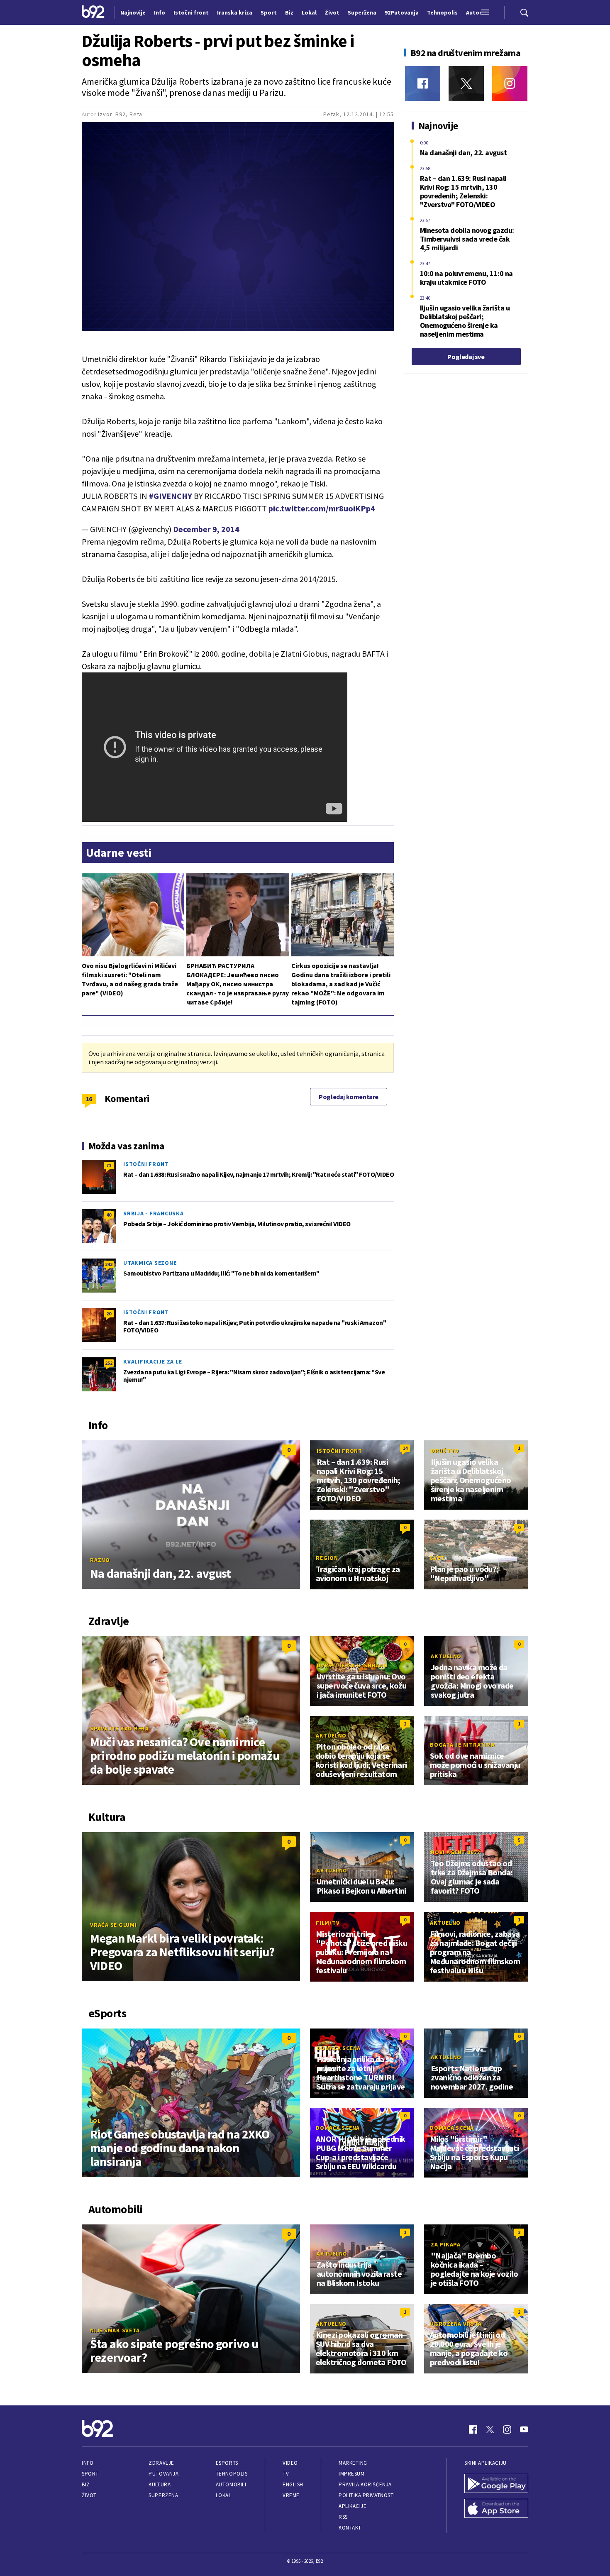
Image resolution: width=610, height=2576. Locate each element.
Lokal (224, 2495)
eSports (227, 2463)
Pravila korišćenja (365, 2484)
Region (327, 1558)
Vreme (291, 2495)
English (293, 2484)
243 (109, 1264)
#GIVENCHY (171, 496)
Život (89, 2495)
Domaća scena (339, 2048)
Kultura (160, 2484)
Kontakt (350, 2528)
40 (109, 1215)
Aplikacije (353, 2506)
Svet (437, 1558)
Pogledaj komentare (349, 1097)
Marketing (353, 2463)
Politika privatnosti (367, 2495)
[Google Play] (496, 2484)
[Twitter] (466, 84)
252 (109, 1363)
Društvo (445, 1451)
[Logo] (93, 12)
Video (290, 2463)
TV (286, 2474)
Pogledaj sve (466, 357)
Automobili (231, 2484)
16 (89, 1099)
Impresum (351, 2474)
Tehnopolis (232, 2474)
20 (109, 1314)
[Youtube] (524, 2429)
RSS (343, 2517)
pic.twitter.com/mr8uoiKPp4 (322, 508)
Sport (90, 2474)
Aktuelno (446, 1656)
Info (88, 2463)
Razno (100, 1560)
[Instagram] (510, 84)
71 (109, 1165)
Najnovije (133, 12)
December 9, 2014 (206, 529)
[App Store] (496, 2509)
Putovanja (163, 2474)
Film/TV (328, 1923)
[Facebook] (423, 84)
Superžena (163, 2495)
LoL (95, 2121)
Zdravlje (161, 2463)
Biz (86, 2484)
